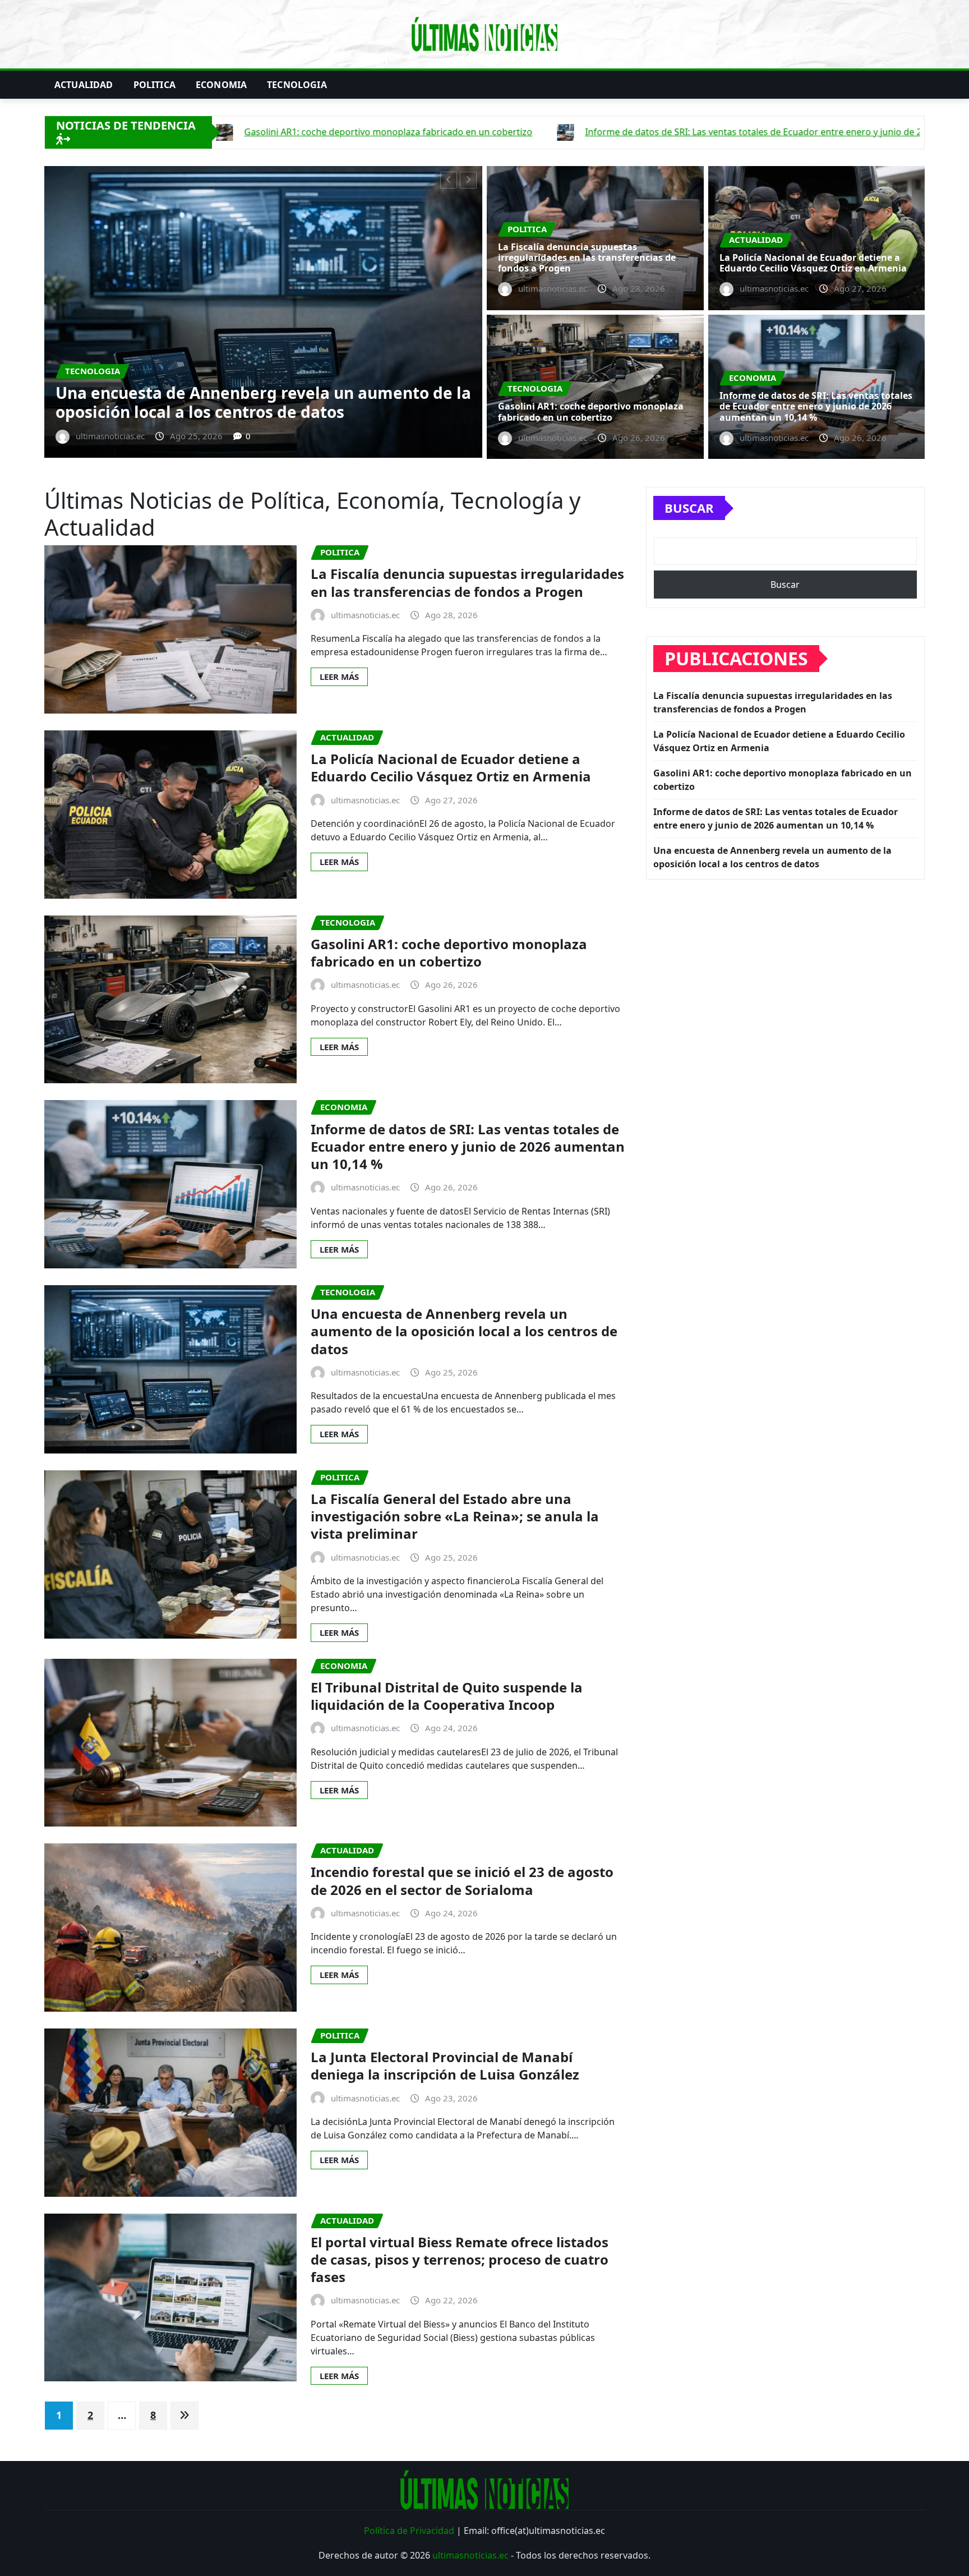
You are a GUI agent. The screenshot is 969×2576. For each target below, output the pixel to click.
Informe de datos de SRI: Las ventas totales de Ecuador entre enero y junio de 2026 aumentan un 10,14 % (816, 406)
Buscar (689, 508)
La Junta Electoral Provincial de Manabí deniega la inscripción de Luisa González (445, 2066)
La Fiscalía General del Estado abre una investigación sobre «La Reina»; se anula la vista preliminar (455, 1516)
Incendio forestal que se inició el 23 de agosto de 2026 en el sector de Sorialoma (462, 1880)
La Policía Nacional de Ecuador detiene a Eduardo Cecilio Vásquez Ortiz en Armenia (813, 263)
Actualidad (84, 85)
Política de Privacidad (409, 2531)
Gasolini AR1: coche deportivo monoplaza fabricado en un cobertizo (299, 402)
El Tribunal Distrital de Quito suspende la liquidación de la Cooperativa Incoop (447, 1696)
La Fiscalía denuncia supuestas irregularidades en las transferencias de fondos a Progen (587, 257)
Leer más (339, 677)
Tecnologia (297, 85)
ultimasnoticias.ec (470, 2555)
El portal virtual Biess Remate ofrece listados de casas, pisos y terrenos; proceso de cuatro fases (460, 2259)
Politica (154, 85)
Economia (221, 85)
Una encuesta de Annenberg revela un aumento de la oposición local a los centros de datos (464, 1331)
